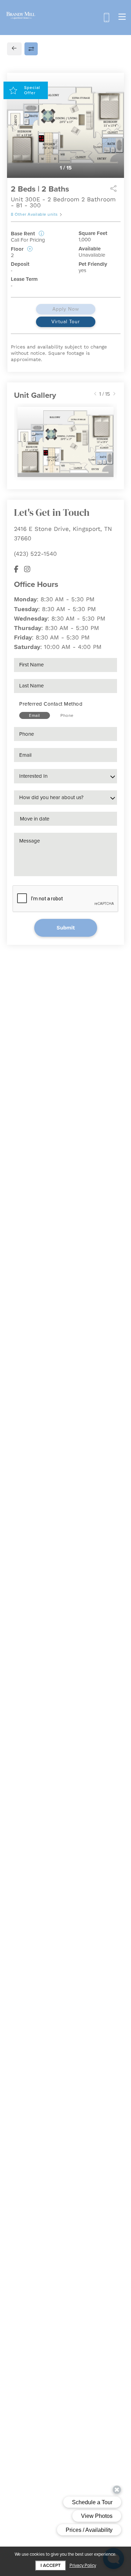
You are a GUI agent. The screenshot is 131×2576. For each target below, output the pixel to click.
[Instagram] (27, 569)
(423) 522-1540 (35, 554)
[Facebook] (16, 569)
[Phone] (106, 18)
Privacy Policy (83, 2566)
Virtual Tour (66, 322)
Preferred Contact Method (51, 704)
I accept (51, 2565)
